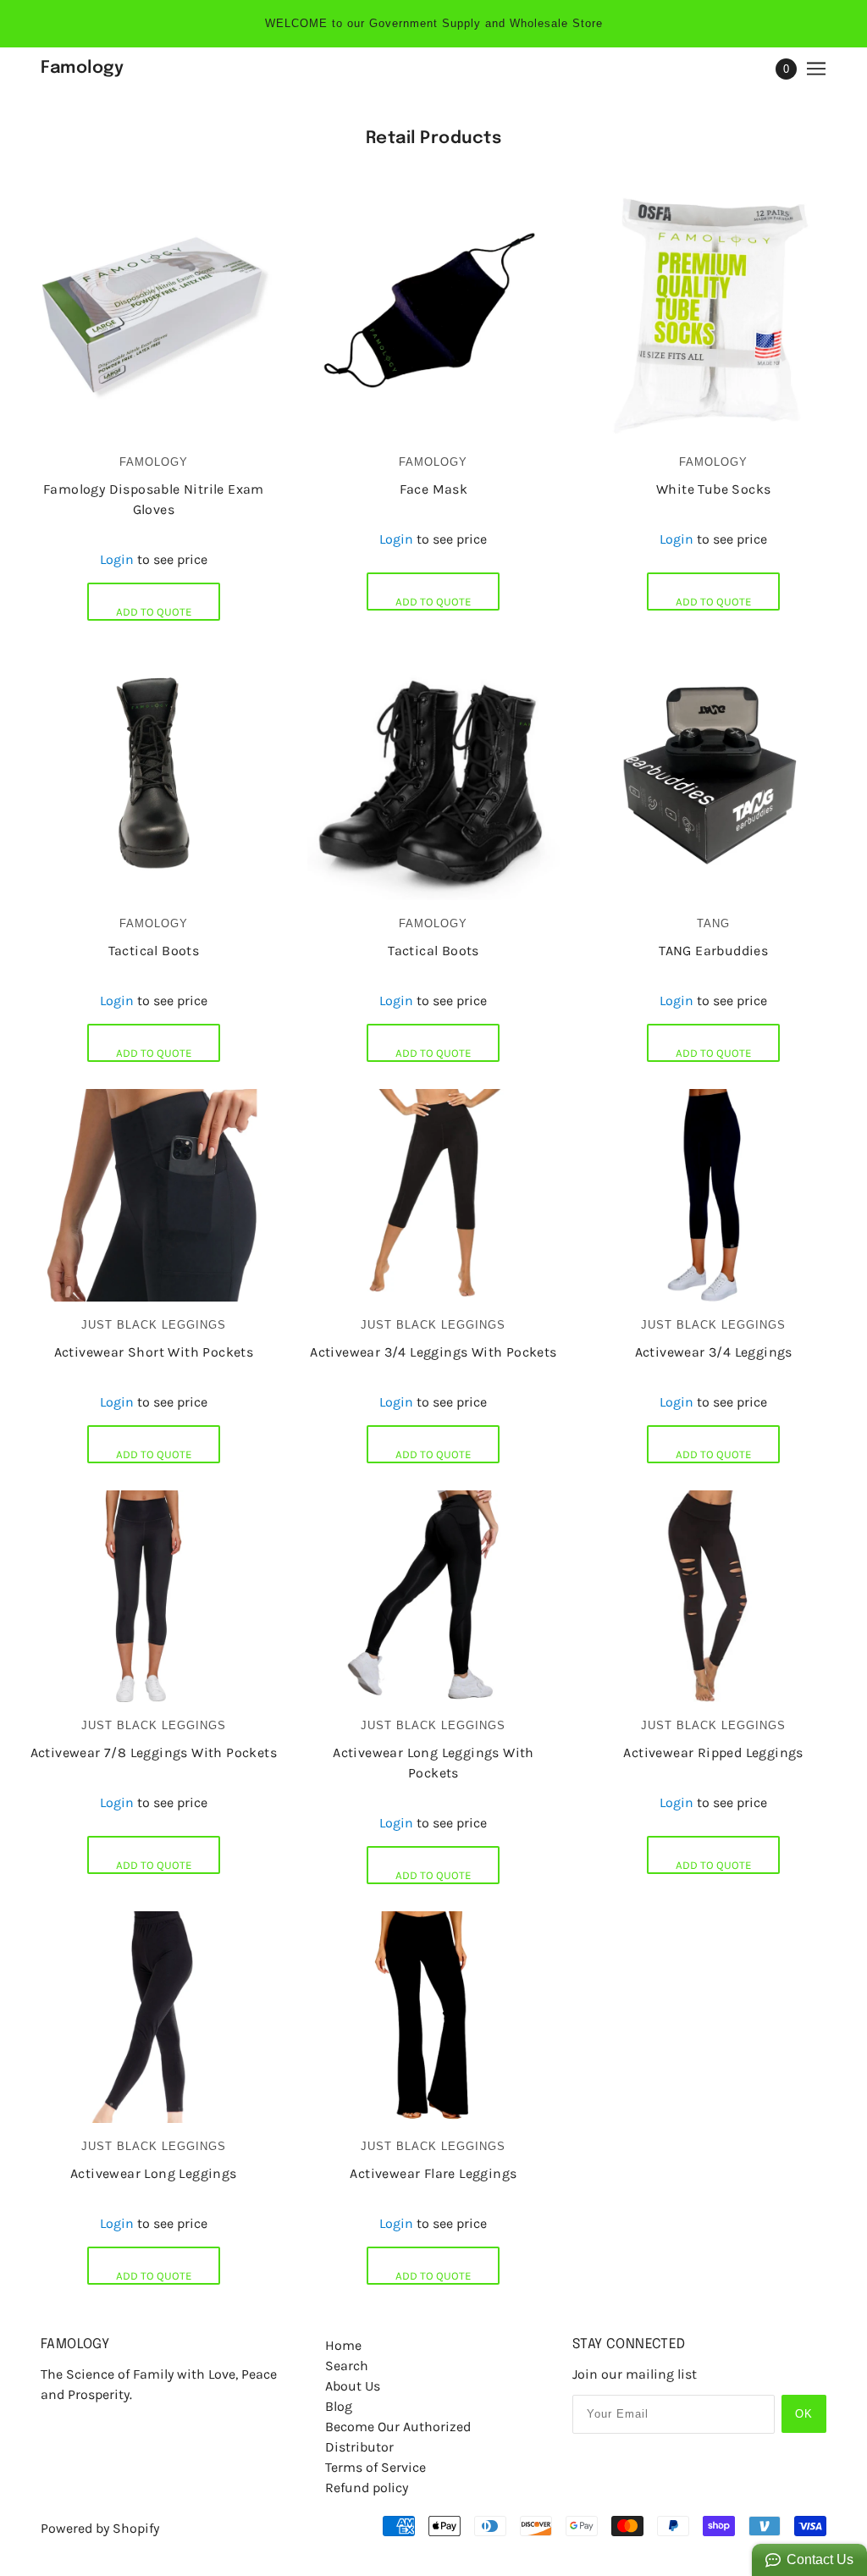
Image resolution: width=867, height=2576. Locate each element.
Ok (804, 2414)
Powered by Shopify (100, 2528)
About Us (353, 2386)
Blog (339, 2406)
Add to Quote (154, 612)
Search (347, 2366)
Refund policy (367, 2488)
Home (343, 2345)
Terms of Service (376, 2467)
